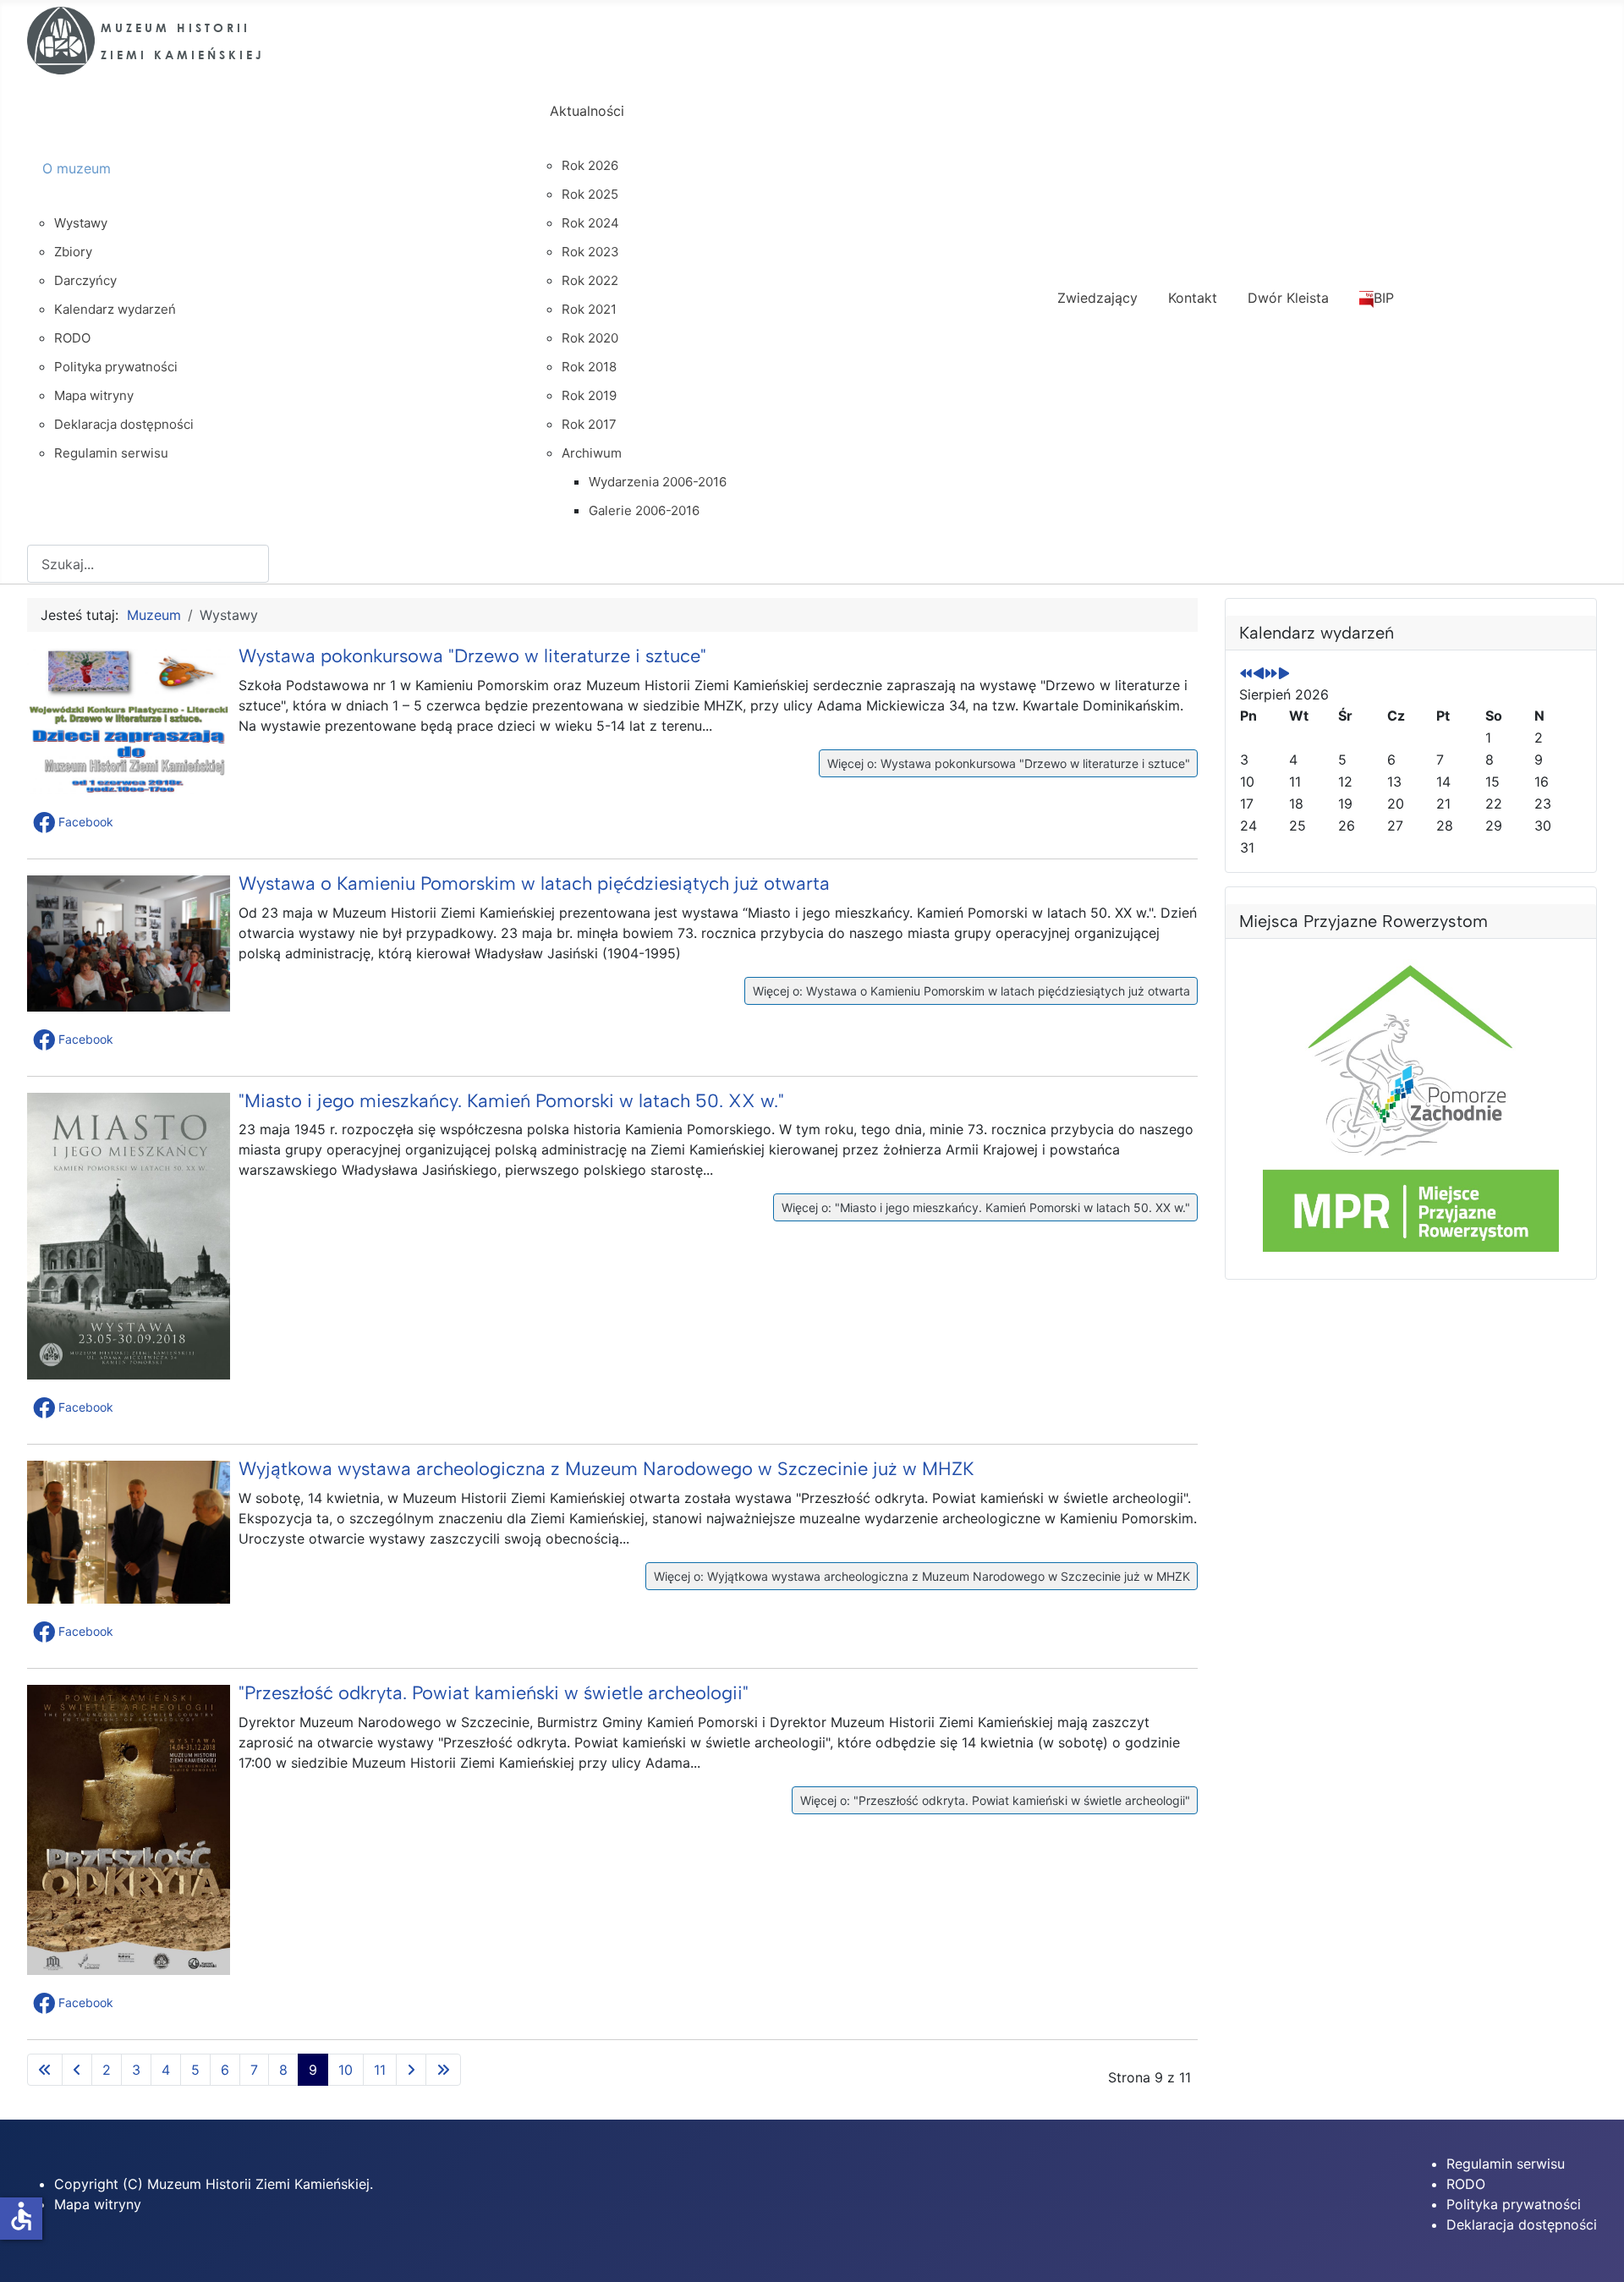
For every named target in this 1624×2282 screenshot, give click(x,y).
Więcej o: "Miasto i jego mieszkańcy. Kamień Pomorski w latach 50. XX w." (984, 1207)
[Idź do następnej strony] (411, 2070)
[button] (75, 822)
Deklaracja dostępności (1522, 2224)
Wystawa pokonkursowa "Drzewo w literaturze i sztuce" (472, 656)
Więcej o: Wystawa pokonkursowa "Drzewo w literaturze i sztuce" (1007, 763)
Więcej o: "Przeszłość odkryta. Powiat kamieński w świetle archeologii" (993, 1800)
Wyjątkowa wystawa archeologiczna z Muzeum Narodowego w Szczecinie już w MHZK (606, 1469)
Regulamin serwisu (1506, 2164)
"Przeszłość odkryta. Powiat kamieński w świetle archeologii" (494, 1693)
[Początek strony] (1594, 2251)
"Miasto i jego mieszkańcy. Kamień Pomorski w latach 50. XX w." (511, 1101)
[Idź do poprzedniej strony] (77, 2070)
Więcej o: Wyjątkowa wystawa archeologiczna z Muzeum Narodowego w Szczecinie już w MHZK (920, 1576)
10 (346, 2070)
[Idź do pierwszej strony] (45, 2070)
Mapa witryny (98, 2204)
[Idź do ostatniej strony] (443, 2070)
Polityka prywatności (1514, 2204)
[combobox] (148, 564)
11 (380, 2070)
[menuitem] (281, 184)
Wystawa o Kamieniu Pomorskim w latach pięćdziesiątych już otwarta (534, 883)
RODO (1466, 2184)
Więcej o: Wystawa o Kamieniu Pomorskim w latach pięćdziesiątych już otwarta (970, 991)
